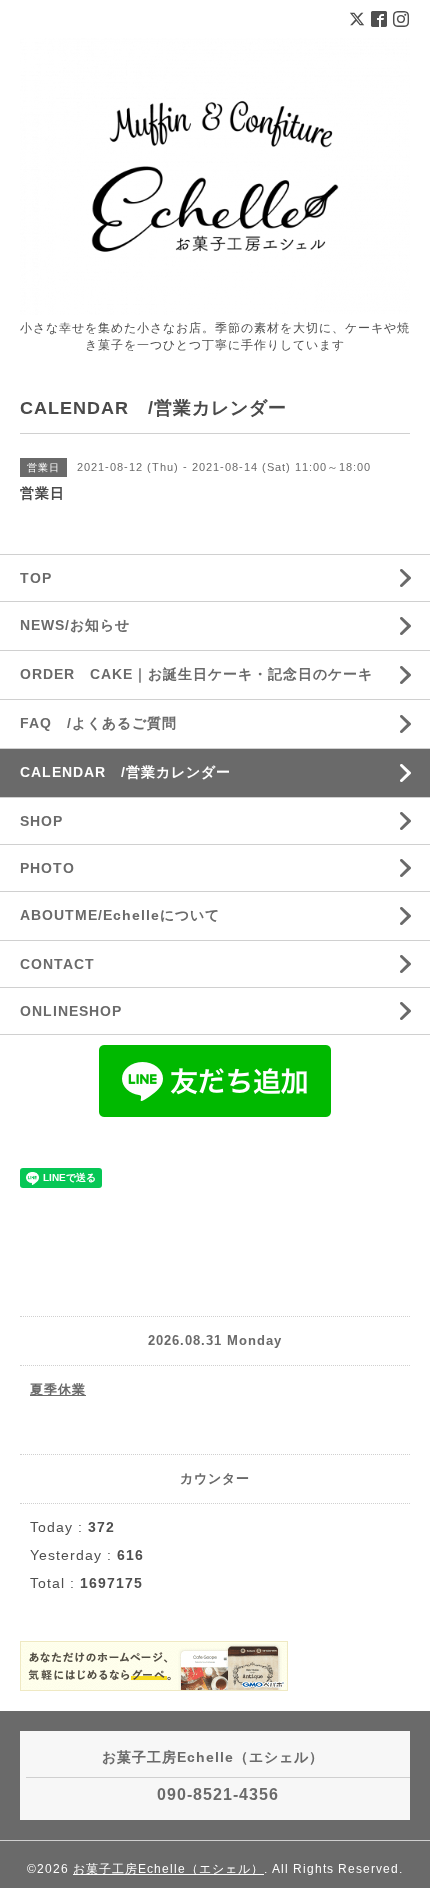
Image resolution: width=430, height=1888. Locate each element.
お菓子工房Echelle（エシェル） (168, 1869)
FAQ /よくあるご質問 (98, 723)
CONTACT (57, 964)
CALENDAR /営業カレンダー (125, 772)
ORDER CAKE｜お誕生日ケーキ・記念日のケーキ (196, 674)
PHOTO (47, 868)
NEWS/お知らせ (75, 625)
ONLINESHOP (71, 1011)
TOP (36, 578)
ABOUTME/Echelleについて (120, 915)
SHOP (41, 821)
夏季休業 (58, 1389)
